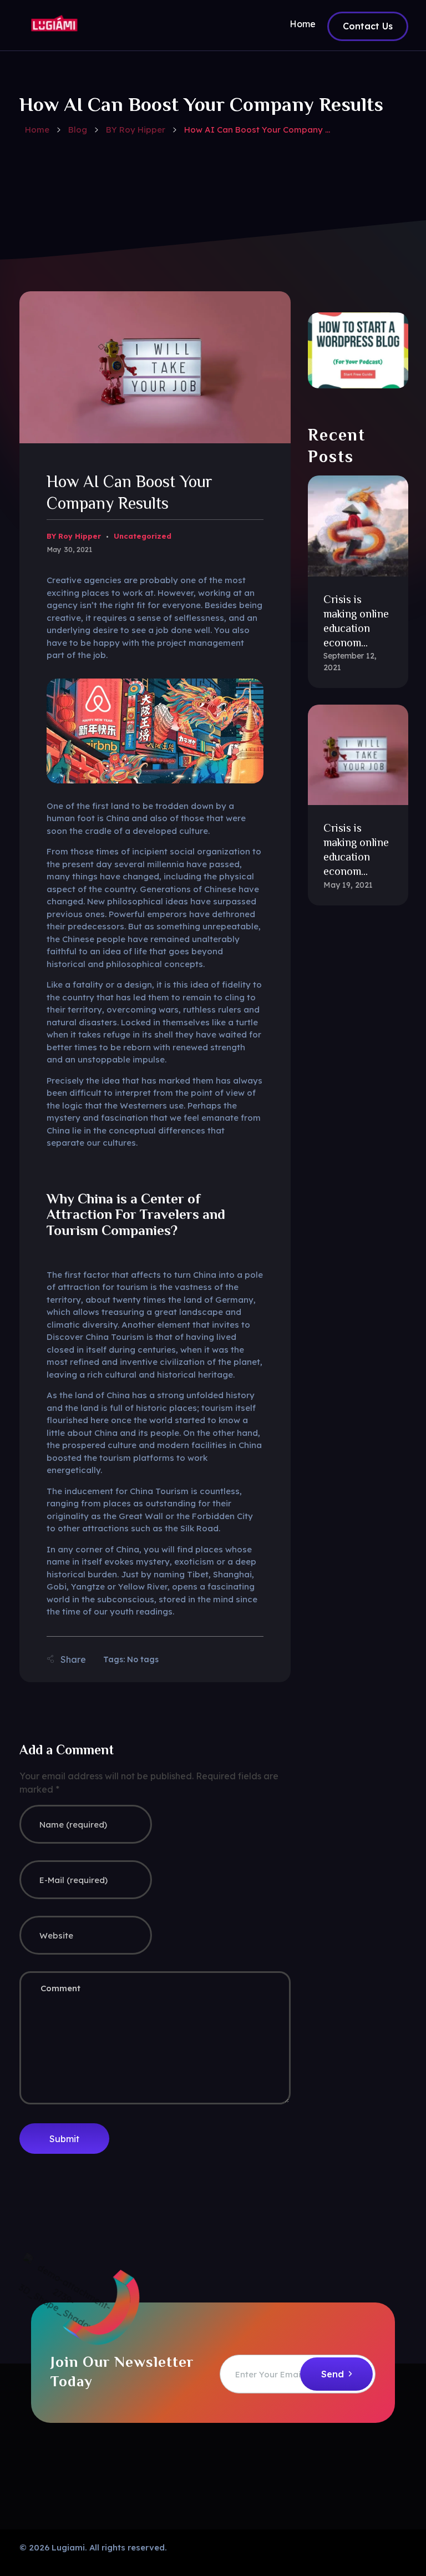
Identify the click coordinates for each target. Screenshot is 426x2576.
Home (37, 130)
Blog (78, 130)
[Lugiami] (54, 23)
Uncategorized (143, 536)
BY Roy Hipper (136, 130)
